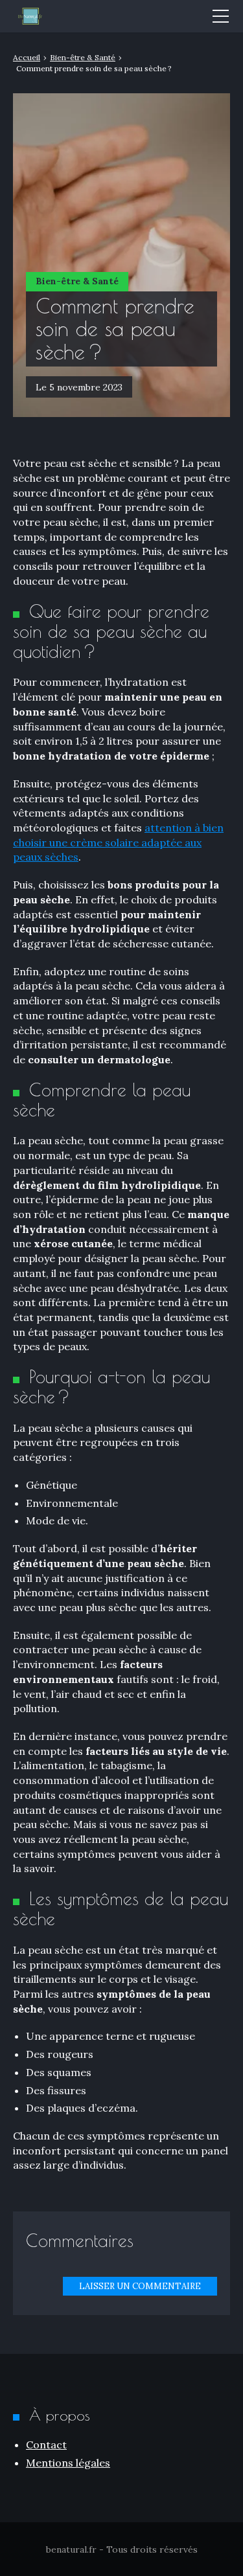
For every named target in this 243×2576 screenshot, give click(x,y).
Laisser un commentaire (140, 2286)
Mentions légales (68, 2463)
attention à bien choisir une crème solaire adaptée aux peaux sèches (118, 842)
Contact (46, 2445)
